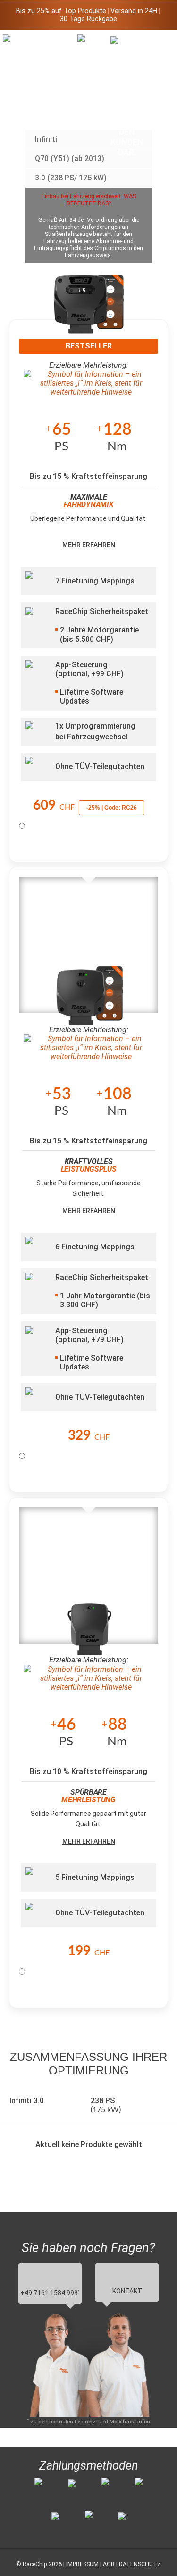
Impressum (82, 2564)
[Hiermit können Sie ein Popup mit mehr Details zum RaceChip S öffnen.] (90, 1632)
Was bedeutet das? (101, 200)
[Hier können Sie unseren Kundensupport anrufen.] (127, 96)
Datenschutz (140, 2564)
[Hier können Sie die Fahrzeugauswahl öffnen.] (94, 111)
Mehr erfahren (89, 545)
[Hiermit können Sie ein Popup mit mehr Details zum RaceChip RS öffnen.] (90, 1002)
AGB (109, 2564)
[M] (160, 41)
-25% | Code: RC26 (112, 808)
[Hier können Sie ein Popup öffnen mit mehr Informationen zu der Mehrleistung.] (89, 383)
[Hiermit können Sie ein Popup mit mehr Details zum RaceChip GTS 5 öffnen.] (89, 311)
